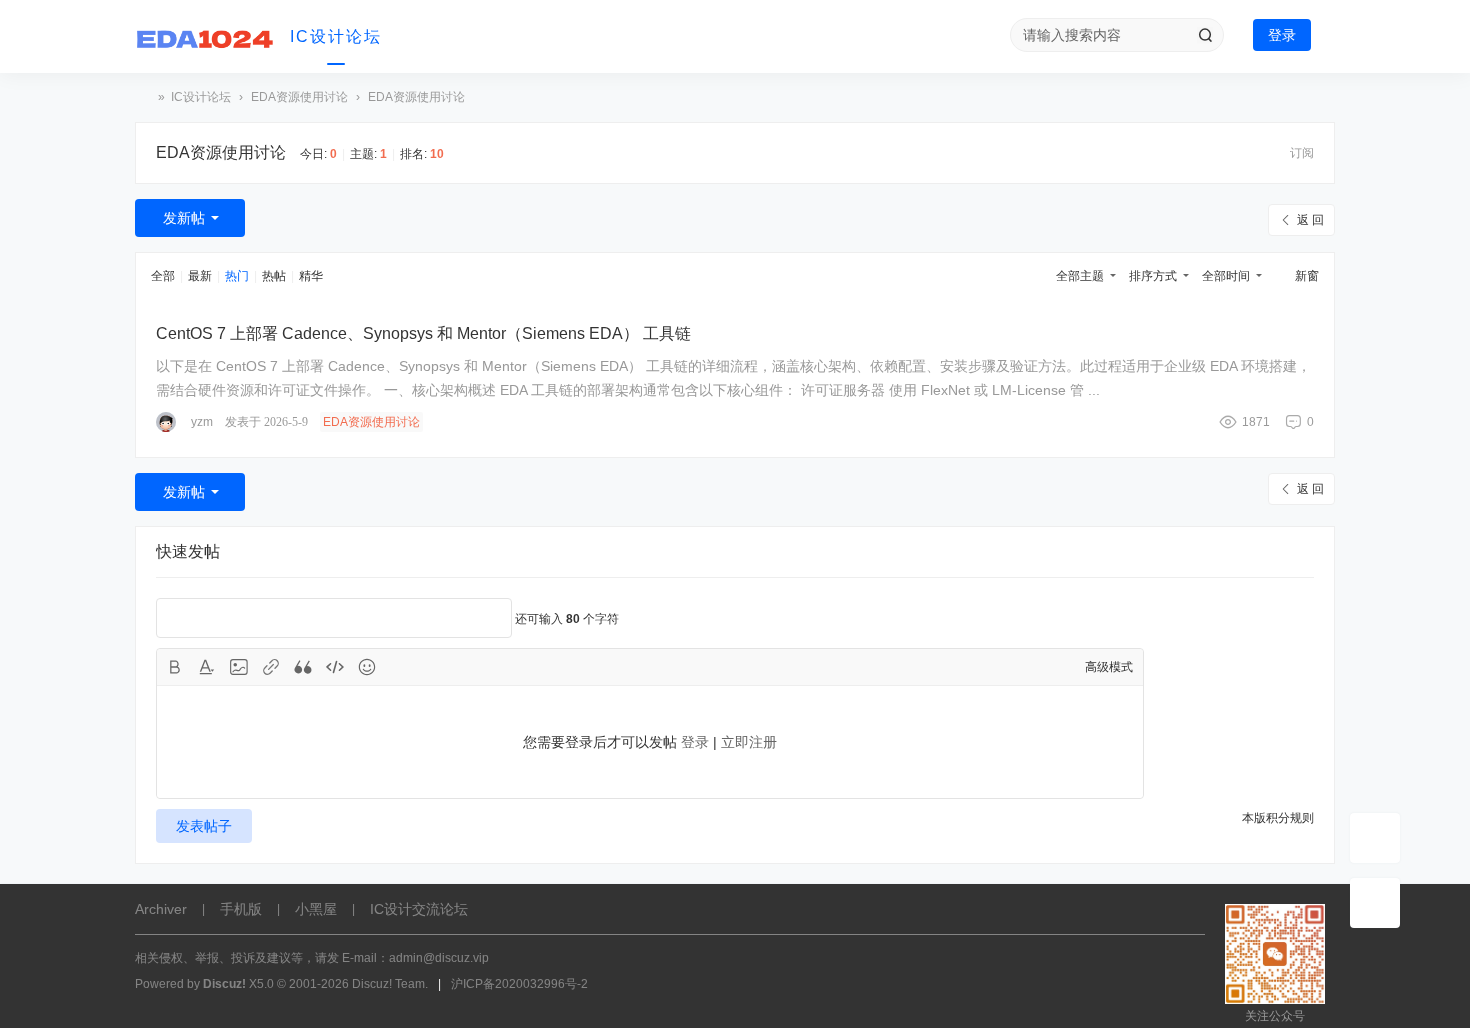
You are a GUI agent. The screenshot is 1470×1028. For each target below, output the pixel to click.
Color (207, 667)
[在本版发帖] (1375, 838)
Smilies (367, 667)
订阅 (1302, 153)
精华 (311, 276)
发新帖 (184, 218)
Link (271, 667)
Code (335, 667)
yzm (202, 422)
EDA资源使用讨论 (299, 97)
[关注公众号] (1375, 903)
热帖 (274, 276)
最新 (200, 276)
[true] (1205, 35)
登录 (1282, 35)
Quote (303, 667)
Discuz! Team (388, 984)
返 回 (1310, 220)
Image (239, 667)
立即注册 (749, 742)
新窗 (1307, 276)
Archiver (161, 909)
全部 (163, 276)
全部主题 (1080, 276)
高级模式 (1109, 667)
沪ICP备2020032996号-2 (519, 984)
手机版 (241, 909)
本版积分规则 (1278, 818)
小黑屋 (316, 909)
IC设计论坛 (336, 36)
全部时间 (1226, 276)
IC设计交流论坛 (143, 97)
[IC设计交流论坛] (205, 37)
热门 (237, 276)
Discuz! (224, 984)
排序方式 (1153, 276)
